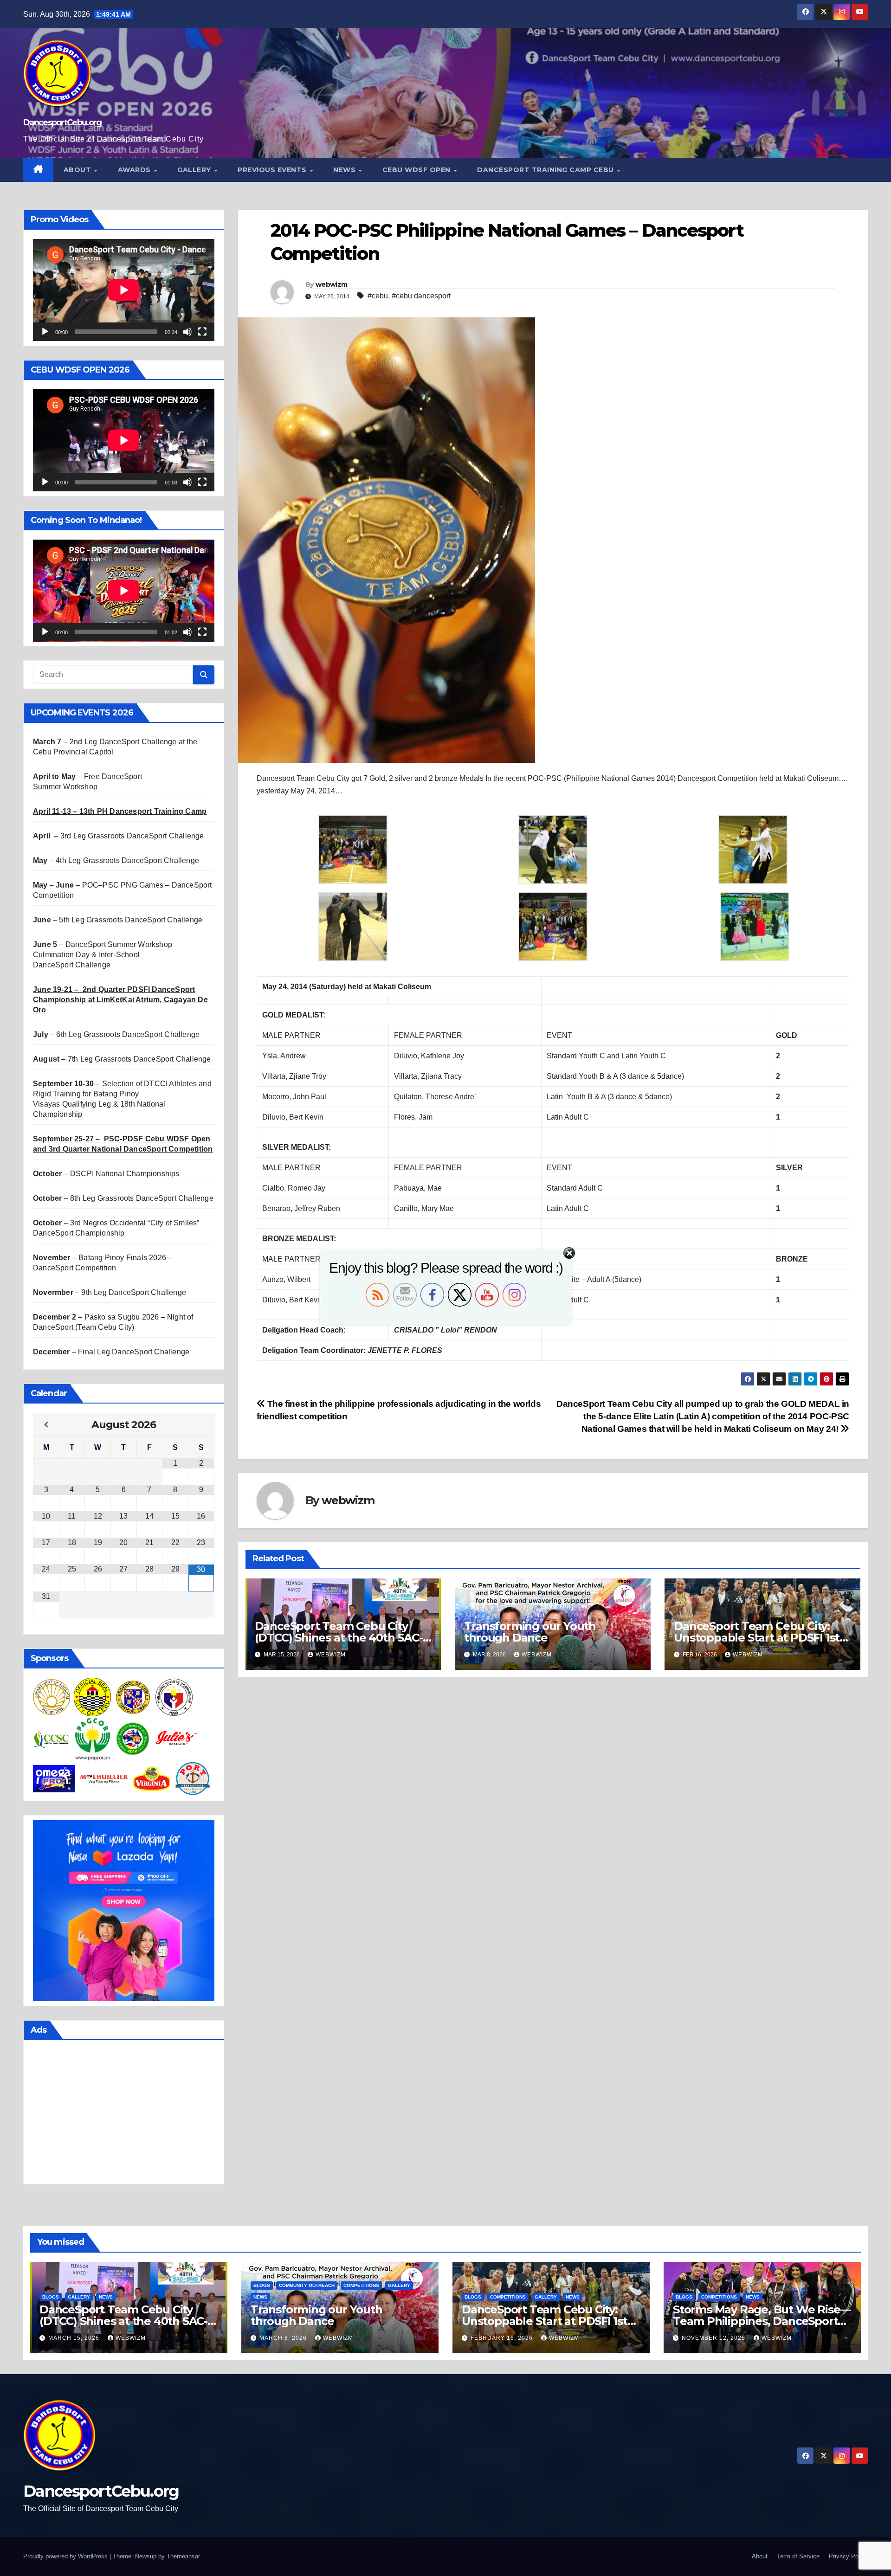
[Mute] (187, 332)
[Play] (45, 332)
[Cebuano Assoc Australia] (133, 1738)
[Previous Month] (46, 1425)
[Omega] (54, 1778)
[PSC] (174, 1697)
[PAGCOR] (92, 1738)
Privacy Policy (848, 2556)
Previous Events (273, 170)
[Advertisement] (124, 2114)
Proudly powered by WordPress (66, 2556)
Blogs (51, 2297)
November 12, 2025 (714, 2338)
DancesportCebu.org (62, 122)
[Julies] (176, 1738)
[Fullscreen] (202, 332)
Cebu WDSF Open (418, 170)
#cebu (378, 296)
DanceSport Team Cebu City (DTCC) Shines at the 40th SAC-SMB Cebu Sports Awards (339, 1638)
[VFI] (152, 1778)
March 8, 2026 (284, 2338)
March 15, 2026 (75, 2338)
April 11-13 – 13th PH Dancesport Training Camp (120, 811)
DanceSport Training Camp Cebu (546, 170)
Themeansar (183, 2556)
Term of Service (798, 2556)
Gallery (195, 170)
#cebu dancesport (421, 296)
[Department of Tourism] (52, 1697)
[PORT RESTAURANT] (193, 1778)
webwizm (331, 284)
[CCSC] (52, 1738)
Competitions (361, 2285)
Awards (136, 170)
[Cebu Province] (133, 1697)
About (78, 170)
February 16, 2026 (503, 2338)
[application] (124, 290)
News (345, 170)
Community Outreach (307, 2285)
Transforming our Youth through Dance (530, 1632)
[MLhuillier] (104, 1778)
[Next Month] (201, 1425)
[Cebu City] (92, 1697)
